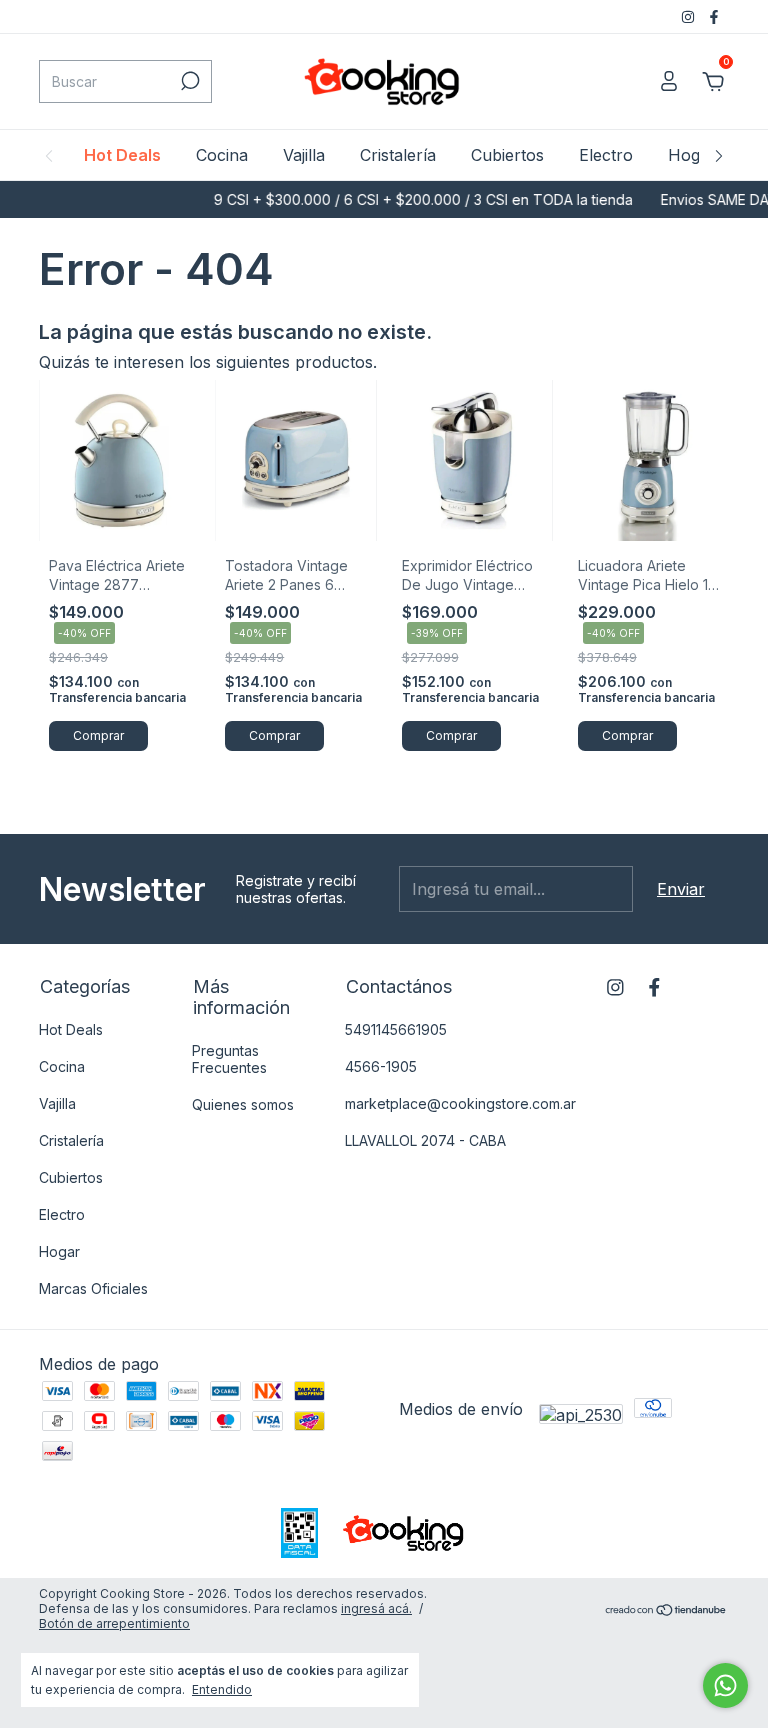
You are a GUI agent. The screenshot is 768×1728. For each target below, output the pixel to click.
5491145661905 (396, 1029)
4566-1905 (381, 1066)
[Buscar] (188, 81)
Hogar (692, 155)
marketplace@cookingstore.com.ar (460, 1103)
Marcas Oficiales (93, 1288)
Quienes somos (243, 1104)
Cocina (222, 155)
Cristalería (398, 155)
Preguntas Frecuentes (229, 1059)
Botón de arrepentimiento (114, 1623)
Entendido (222, 1689)
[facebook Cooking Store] (714, 16)
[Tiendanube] (666, 1611)
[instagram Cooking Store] (690, 16)
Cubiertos (507, 155)
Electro (606, 155)
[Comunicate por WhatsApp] (725, 1685)
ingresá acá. (376, 1608)
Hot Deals (122, 155)
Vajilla (304, 155)
